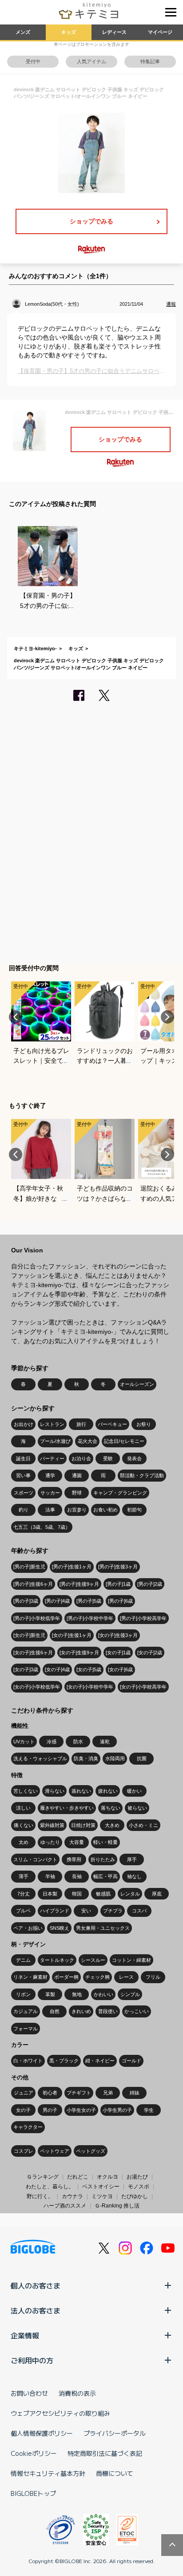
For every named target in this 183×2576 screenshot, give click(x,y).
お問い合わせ (29, 2393)
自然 (55, 2011)
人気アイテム (91, 61)
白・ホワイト (28, 2061)
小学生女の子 (81, 2110)
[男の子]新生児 (29, 1567)
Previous (16, 1017)
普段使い (108, 2011)
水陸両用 (115, 1758)
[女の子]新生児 (29, 1635)
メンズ (23, 32)
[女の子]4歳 (57, 1669)
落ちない (111, 1808)
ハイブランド (55, 1911)
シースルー (93, 1960)
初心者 (50, 2093)
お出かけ (24, 1424)
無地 (77, 1994)
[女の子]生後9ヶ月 (79, 1653)
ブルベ (23, 1911)
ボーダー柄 (66, 1977)
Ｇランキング (43, 2177)
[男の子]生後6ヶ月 (33, 1584)
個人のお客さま (36, 2285)
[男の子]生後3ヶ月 (118, 1567)
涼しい (23, 1808)
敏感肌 (103, 1894)
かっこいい (137, 2011)
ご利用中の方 (32, 2360)
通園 (77, 1475)
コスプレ (24, 2151)
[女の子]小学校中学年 (90, 1687)
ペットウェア (55, 2151)
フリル (153, 1977)
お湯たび (137, 2177)
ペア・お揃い (28, 1928)
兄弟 (108, 2093)
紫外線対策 (52, 1825)
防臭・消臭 (86, 1758)
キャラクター (28, 2127)
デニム (23, 1960)
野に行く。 (40, 2196)
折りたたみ (103, 1859)
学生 (149, 2110)
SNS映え (60, 1928)
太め (24, 1842)
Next (167, 1017)
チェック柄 (97, 1977)
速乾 (105, 1742)
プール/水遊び (55, 1441)
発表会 (134, 1458)
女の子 (23, 2110)
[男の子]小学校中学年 (90, 1618)
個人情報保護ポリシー (42, 2433)
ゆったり (50, 1842)
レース (126, 1977)
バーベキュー (112, 1424)
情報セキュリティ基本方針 (48, 2473)
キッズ (69, 32)
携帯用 (74, 1859)
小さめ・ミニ (143, 1825)
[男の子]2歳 (150, 1584)
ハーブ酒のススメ (65, 2206)
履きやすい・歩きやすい (67, 1808)
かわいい (103, 1994)
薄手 (24, 1876)
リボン (23, 1994)
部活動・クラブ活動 (142, 1475)
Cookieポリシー (34, 2453)
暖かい (134, 1791)
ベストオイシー (101, 2187)
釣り (24, 1510)
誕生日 (23, 1458)
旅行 (81, 1424)
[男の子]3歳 (26, 1601)
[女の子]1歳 (118, 1653)
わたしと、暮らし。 (50, 2187)
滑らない (55, 1791)
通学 (50, 1475)
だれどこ (78, 2177)
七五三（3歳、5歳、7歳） (42, 1527)
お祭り (144, 1424)
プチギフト (79, 2093)
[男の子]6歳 (120, 1601)
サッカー (50, 1493)
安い (86, 1911)
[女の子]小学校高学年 (143, 1687)
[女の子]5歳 (89, 1669)
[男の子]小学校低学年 (37, 1618)
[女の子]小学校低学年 (37, 1687)
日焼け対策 (83, 1825)
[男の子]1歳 (118, 1584)
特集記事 (150, 61)
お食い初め (105, 1510)
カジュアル (26, 2011)
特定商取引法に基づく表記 (105, 2453)
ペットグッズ (91, 2151)
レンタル (130, 1894)
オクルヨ (107, 2177)
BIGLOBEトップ (33, 2493)
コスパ (139, 1911)
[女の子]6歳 (120, 1669)
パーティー (52, 1458)
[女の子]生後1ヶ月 (72, 1635)
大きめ (112, 1825)
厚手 (132, 1859)
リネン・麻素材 (30, 1977)
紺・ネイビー (100, 2061)
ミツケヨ (102, 2196)
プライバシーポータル (115, 2433)
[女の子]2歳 (150, 1653)
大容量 (77, 1842)
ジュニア (24, 2093)
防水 (78, 1742)
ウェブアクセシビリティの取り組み (60, 2413)
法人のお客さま (36, 2310)
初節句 (134, 1510)
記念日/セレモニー (124, 1441)
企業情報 (25, 2335)
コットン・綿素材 (131, 1960)
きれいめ (81, 2011)
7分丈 (24, 1894)
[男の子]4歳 (57, 1601)
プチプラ (113, 1911)
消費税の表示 (77, 2393)
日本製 (50, 1894)
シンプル (130, 1994)
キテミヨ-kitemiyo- (35, 648)
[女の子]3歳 (26, 1669)
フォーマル (26, 2029)
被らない (137, 1808)
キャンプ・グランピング (120, 1493)
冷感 (52, 1742)
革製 (50, 1994)
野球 (77, 1493)
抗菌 (142, 1758)
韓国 (77, 1894)
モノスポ (139, 2187)
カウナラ (72, 2196)
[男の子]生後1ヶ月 (72, 1567)
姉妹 (135, 2093)
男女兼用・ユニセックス (103, 1928)
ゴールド (131, 2061)
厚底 (157, 1894)
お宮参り (77, 1510)
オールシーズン (137, 1384)
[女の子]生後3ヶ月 (118, 1635)
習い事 (23, 1475)
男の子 (50, 2110)
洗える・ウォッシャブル (40, 1758)
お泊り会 (81, 1458)
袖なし (134, 1876)
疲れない (108, 1791)
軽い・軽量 (105, 1842)
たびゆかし (135, 2196)
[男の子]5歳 (89, 1601)
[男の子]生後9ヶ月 (79, 1584)
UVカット (24, 1742)
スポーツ (24, 1493)
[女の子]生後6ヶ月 (33, 1653)
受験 (108, 1458)
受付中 (33, 61)
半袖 (50, 1876)
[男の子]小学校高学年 (143, 1618)
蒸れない (81, 1791)
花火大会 (88, 1441)
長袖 (77, 1876)
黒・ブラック (64, 2061)
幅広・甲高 (105, 1876)
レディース (114, 32)
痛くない (24, 1825)
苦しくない (26, 1791)
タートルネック (57, 1960)
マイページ (160, 32)
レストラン (52, 1424)
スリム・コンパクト (35, 1859)
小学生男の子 (117, 2110)
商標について (115, 2473)
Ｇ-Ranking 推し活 (117, 2206)
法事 (50, 1510)
